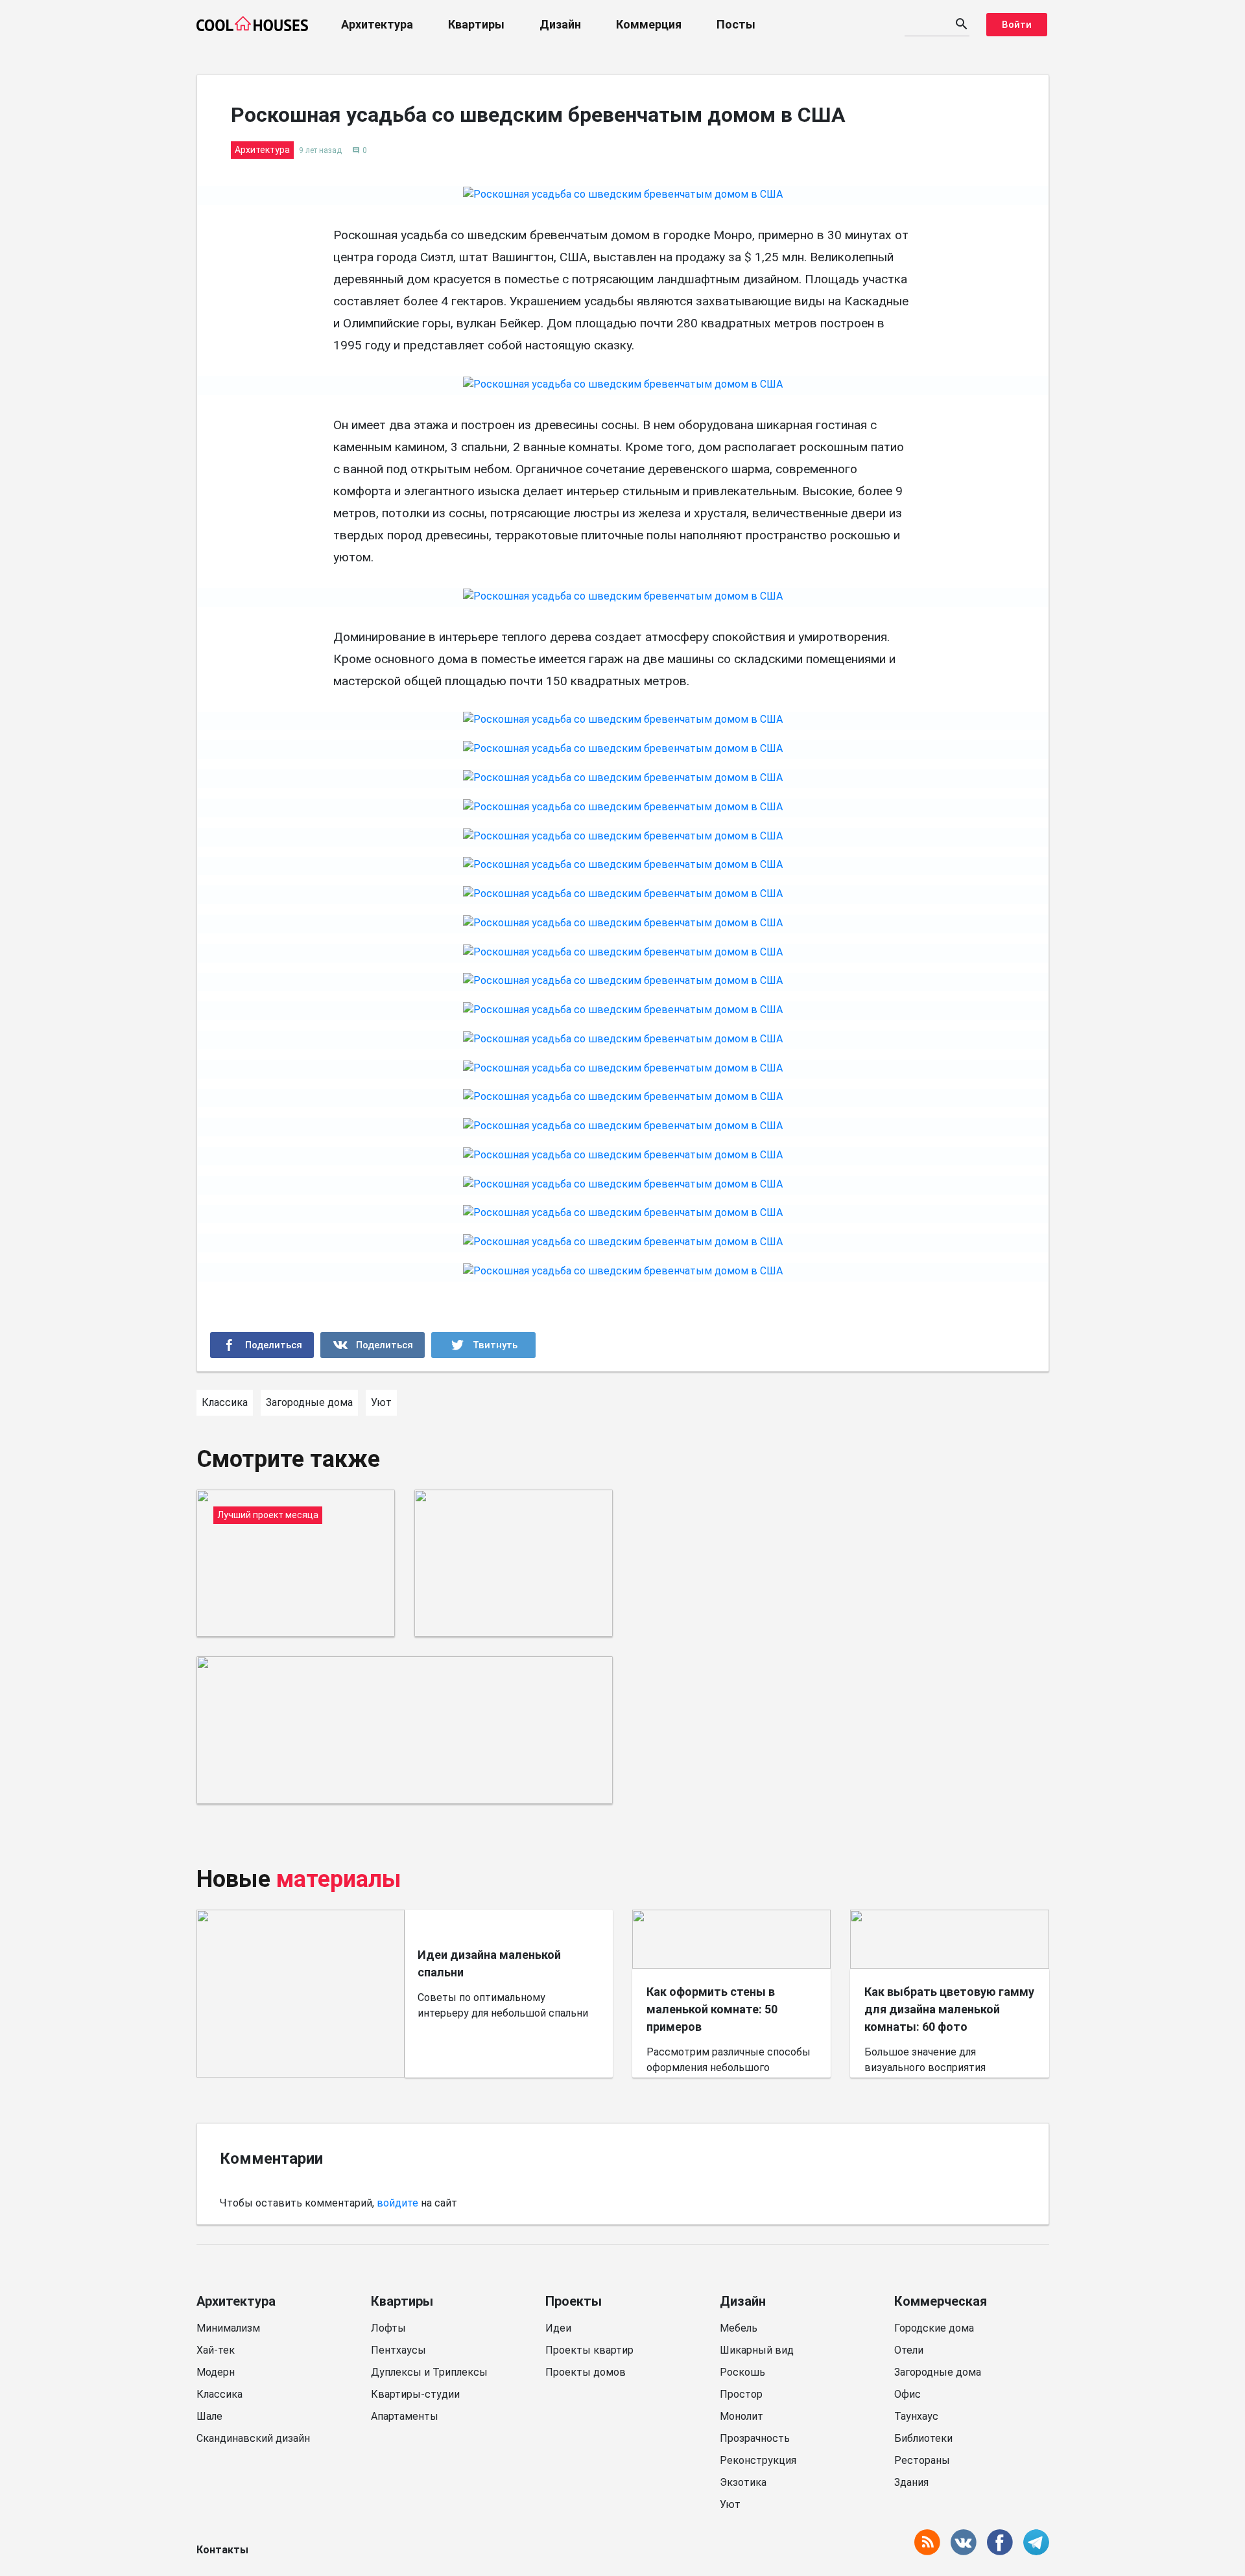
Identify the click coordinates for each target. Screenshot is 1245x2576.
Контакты (222, 2550)
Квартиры (476, 24)
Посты (736, 24)
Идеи (558, 2328)
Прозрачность (755, 2438)
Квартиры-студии (415, 2394)
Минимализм (228, 2328)
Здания (911, 2482)
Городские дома (934, 2328)
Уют (730, 2504)
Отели (909, 2350)
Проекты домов (586, 2372)
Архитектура (377, 24)
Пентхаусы (398, 2350)
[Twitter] (483, 1345)
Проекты (574, 2301)
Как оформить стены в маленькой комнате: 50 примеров (712, 2009)
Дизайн (560, 24)
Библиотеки (923, 2438)
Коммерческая (941, 2301)
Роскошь (742, 2372)
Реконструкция (758, 2460)
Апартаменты (405, 2416)
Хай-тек (216, 2350)
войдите (397, 2203)
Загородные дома (938, 2372)
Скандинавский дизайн (253, 2438)
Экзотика (743, 2482)
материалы (339, 1879)
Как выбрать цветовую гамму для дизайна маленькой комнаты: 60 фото (949, 2009)
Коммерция (649, 24)
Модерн (216, 2372)
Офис (907, 2394)
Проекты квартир (589, 2350)
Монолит (741, 2416)
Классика (219, 2394)
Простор (741, 2394)
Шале (209, 2416)
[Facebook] (262, 1345)
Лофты (388, 2328)
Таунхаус (916, 2416)
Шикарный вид (757, 2350)
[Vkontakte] (373, 1345)
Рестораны (922, 2460)
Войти (1017, 25)
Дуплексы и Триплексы (429, 2372)
